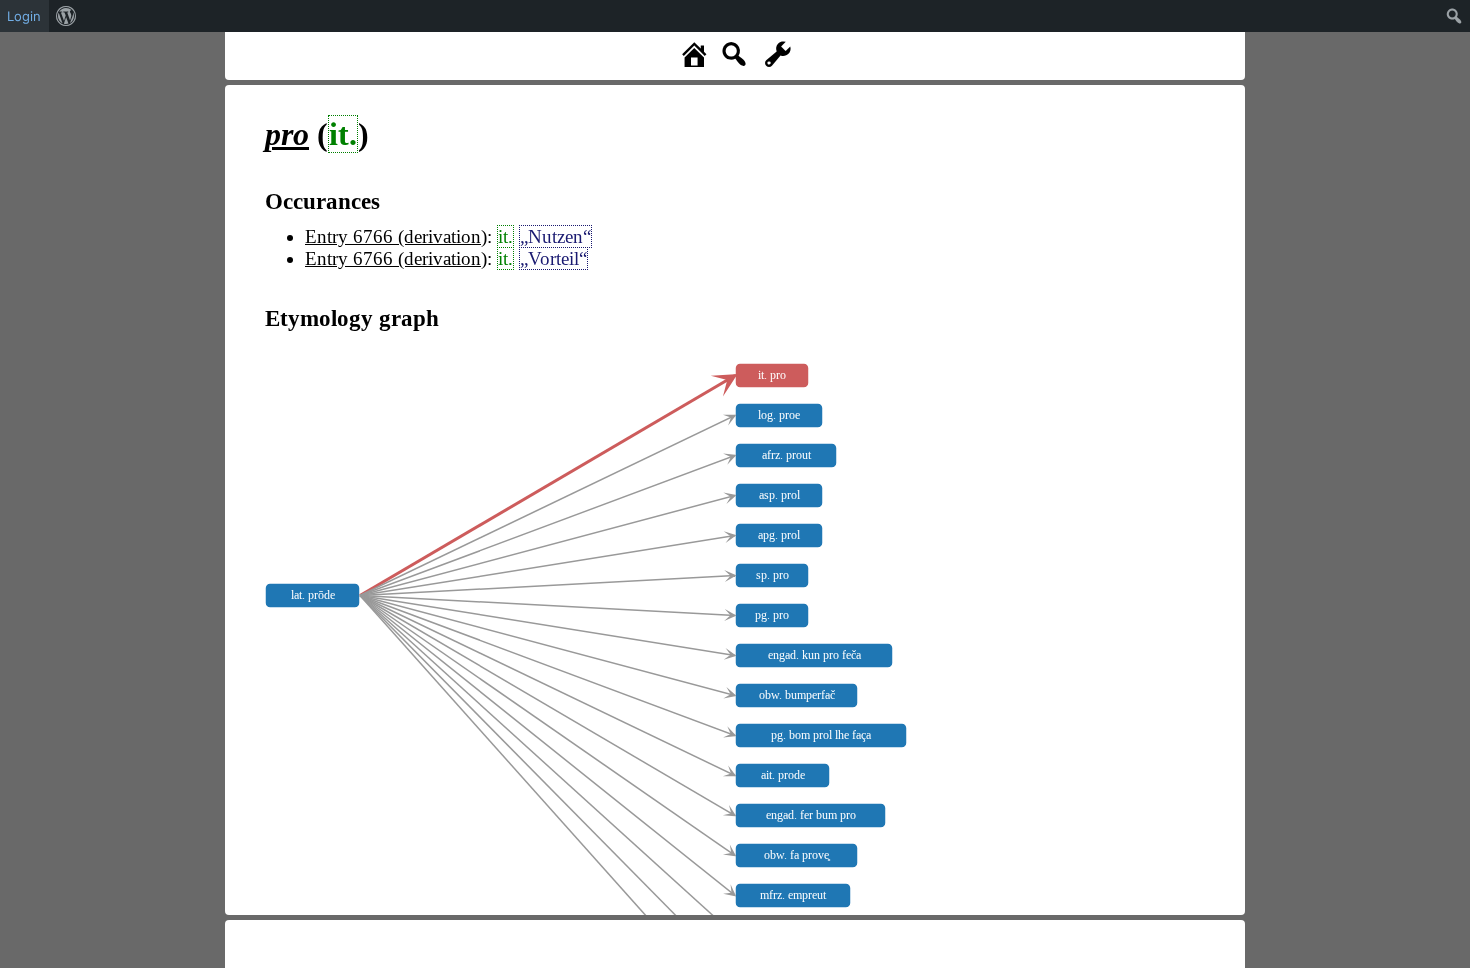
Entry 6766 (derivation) (396, 236)
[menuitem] (66, 16)
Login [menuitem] (24, 16)
